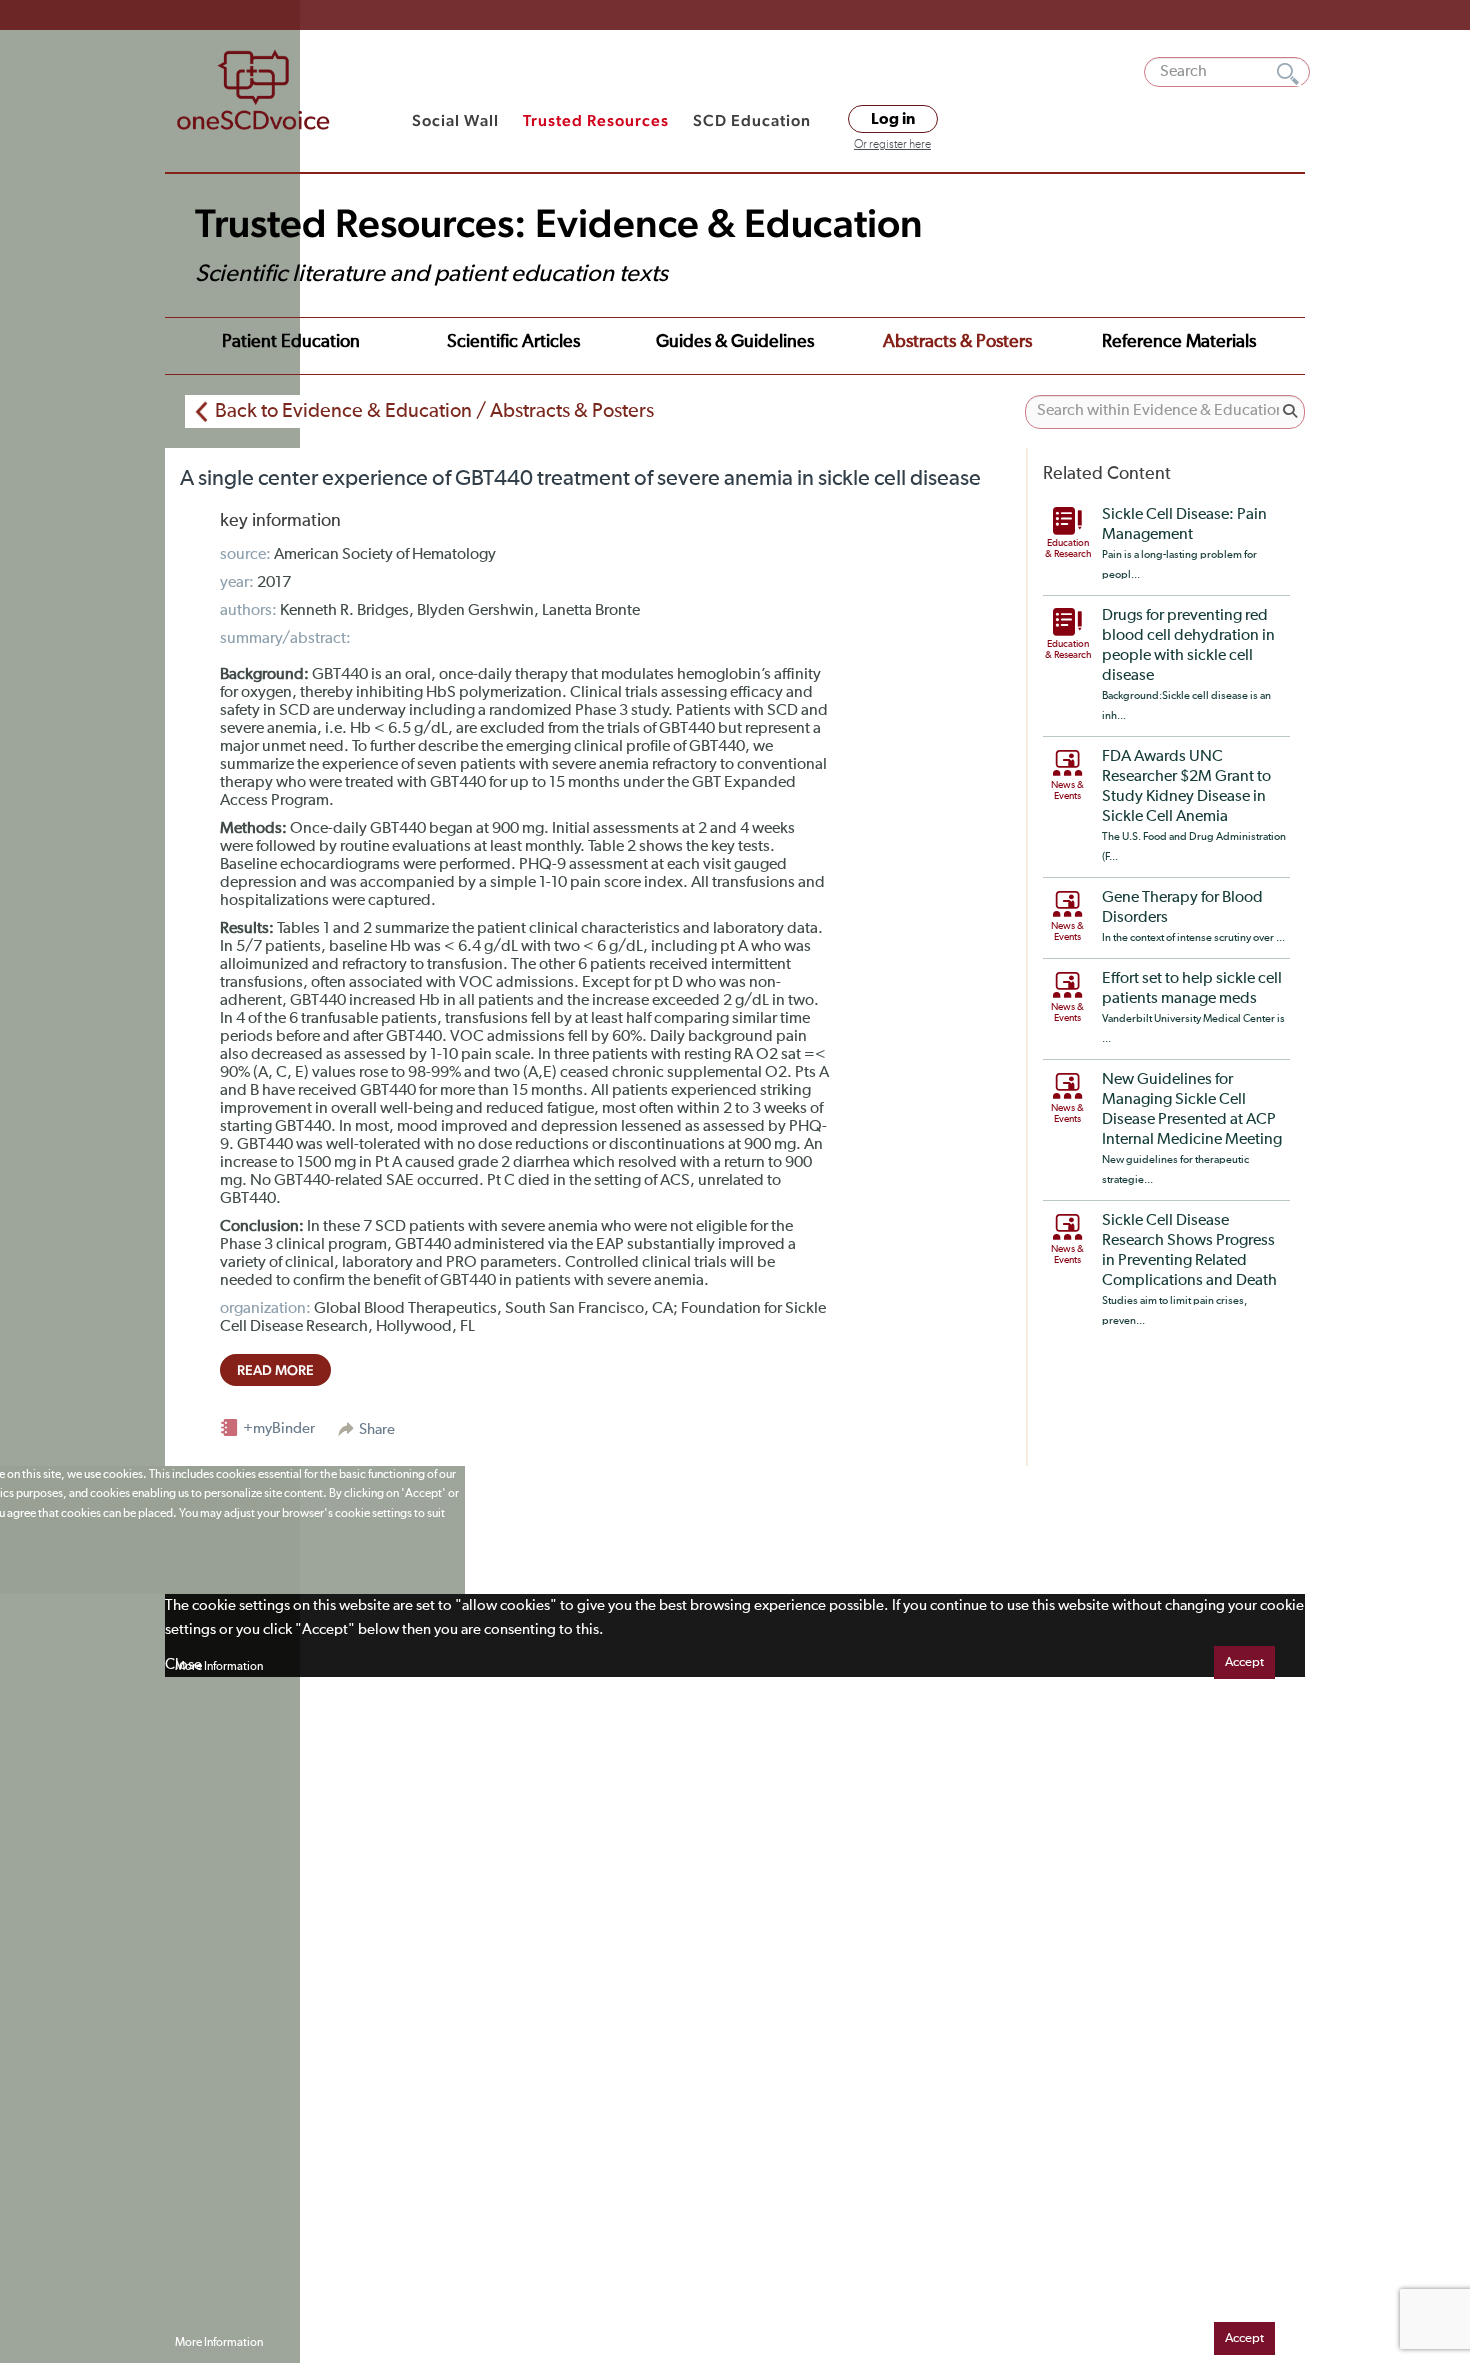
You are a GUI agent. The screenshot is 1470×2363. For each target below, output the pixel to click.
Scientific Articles (513, 342)
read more (275, 1370)
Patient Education (291, 342)
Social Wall (455, 120)
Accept (1244, 1662)
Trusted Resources (596, 120)
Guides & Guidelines (735, 342)
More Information (219, 1667)
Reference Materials (1179, 342)
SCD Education (752, 120)
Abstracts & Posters (957, 342)
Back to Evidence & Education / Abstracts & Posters (434, 411)
